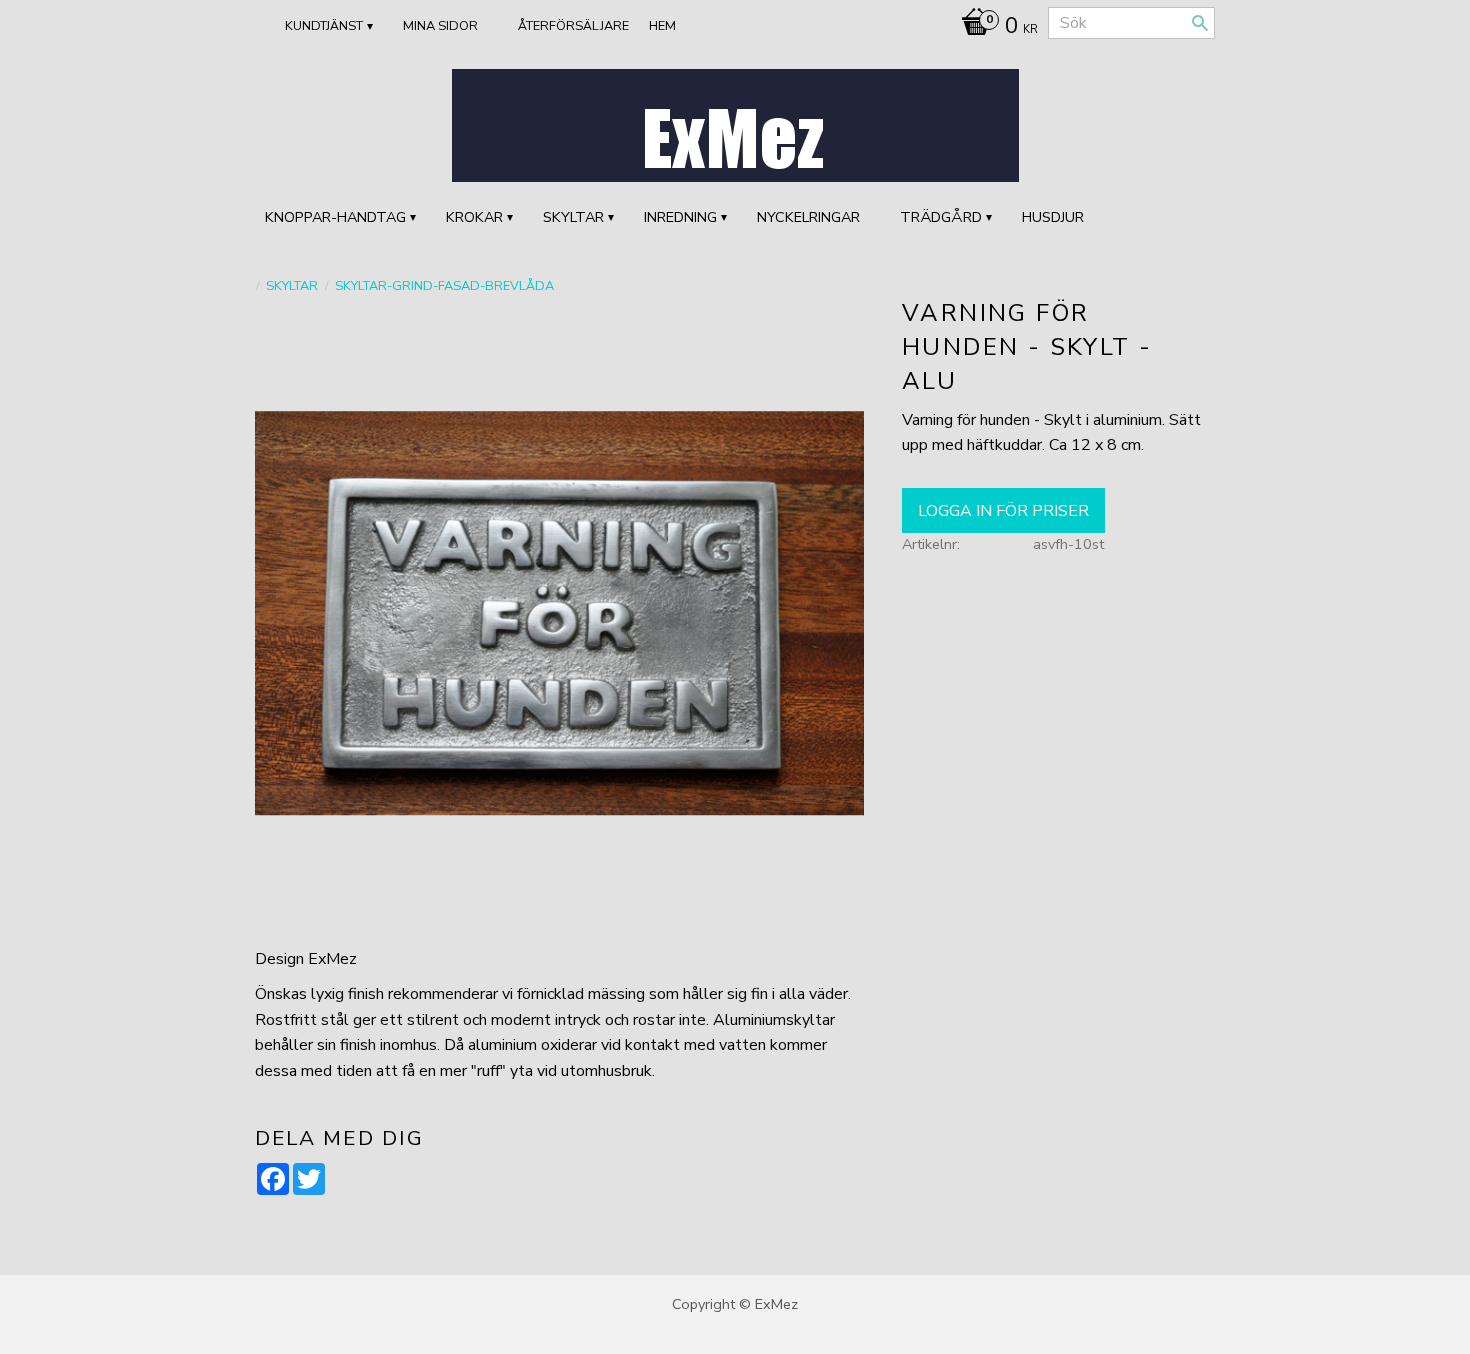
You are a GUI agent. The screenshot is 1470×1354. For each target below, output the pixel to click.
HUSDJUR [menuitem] (1053, 217)
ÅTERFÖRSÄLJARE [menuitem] (573, 26)
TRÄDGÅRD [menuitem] (941, 217)
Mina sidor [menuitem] (440, 26)
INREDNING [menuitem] (680, 217)
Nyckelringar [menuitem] (808, 217)
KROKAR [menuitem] (474, 217)
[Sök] (1200, 23)
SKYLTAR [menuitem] (573, 217)
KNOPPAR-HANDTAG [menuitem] (335, 217)
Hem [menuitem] (662, 26)
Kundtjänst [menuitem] (324, 26)
